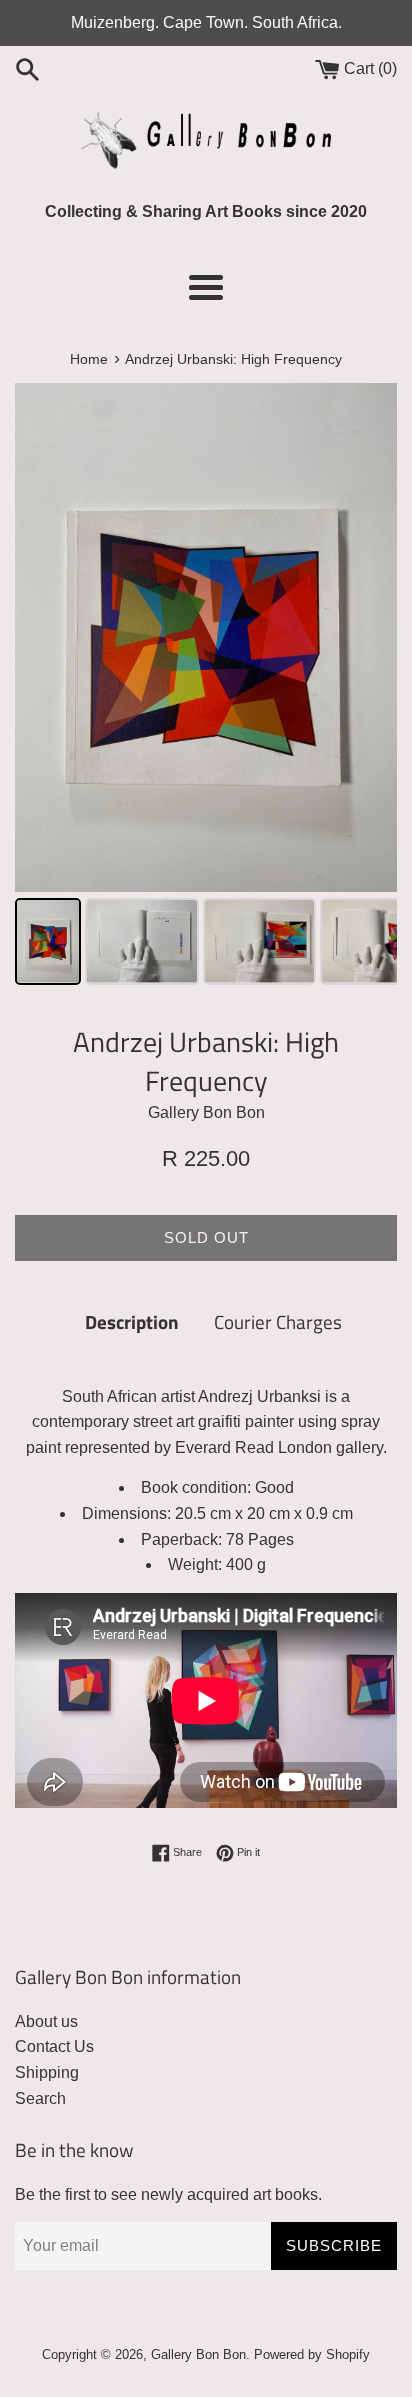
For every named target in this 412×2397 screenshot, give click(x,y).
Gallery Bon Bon (198, 2354)
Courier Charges (278, 1321)
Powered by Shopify (312, 2354)
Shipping (47, 2072)
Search (40, 2098)
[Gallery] (206, 687)
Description (132, 1321)
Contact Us (54, 2046)
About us (46, 2021)
